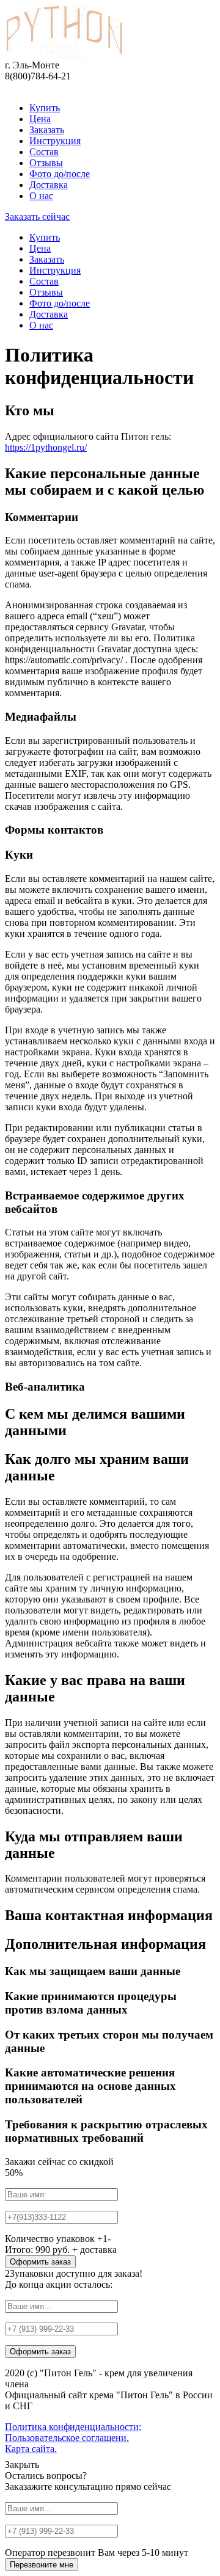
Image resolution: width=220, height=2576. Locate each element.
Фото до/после (60, 174)
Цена (40, 119)
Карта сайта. (31, 2449)
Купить (45, 108)
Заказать (47, 130)
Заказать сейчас (37, 216)
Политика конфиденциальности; (73, 2427)
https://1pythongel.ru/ (46, 447)
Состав (44, 152)
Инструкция (55, 141)
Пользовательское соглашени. (67, 2438)
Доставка (49, 185)
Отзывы (46, 163)
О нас (41, 196)
